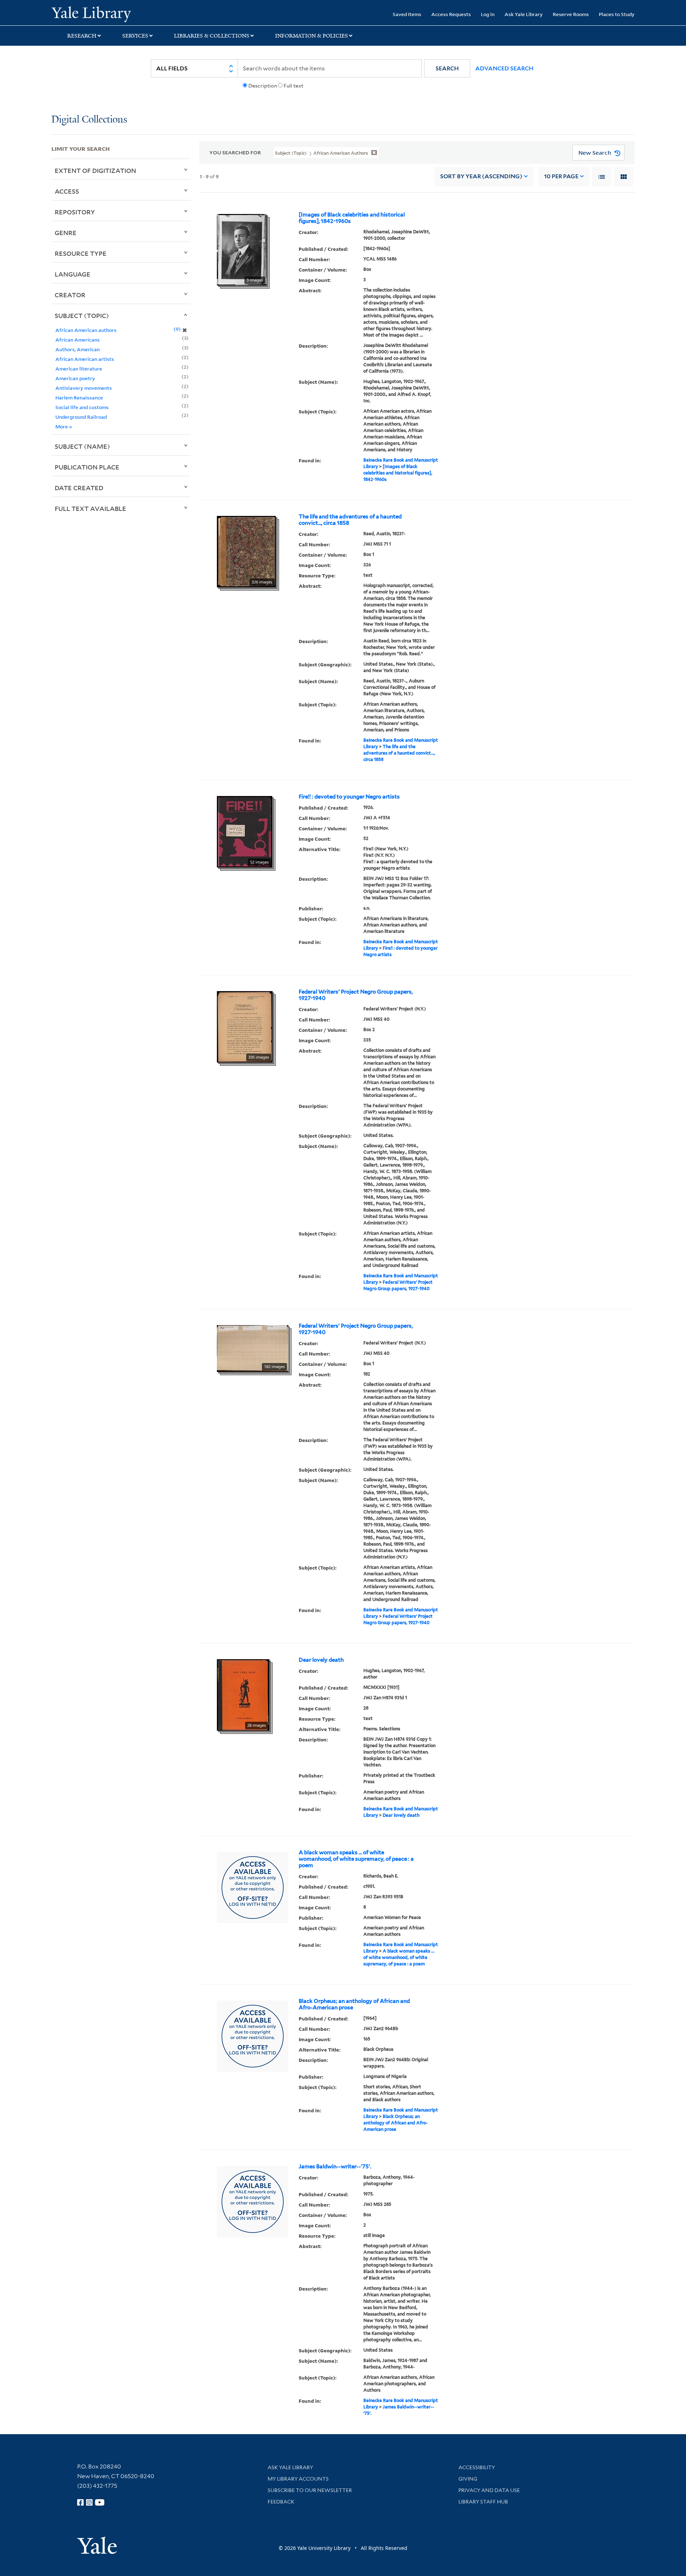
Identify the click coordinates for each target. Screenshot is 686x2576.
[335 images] (245, 1026)
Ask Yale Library (524, 14)
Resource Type (81, 253)
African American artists (85, 359)
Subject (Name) (82, 446)
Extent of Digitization (95, 170)
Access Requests (451, 14)
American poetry (75, 378)
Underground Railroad (81, 417)
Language (73, 274)
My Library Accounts (298, 2479)
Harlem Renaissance (79, 397)
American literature (79, 369)
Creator (70, 295)
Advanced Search (504, 68)
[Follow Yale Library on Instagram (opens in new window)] (89, 2502)
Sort (481, 176)
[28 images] (243, 1694)
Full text (294, 86)
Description (263, 86)
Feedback (281, 2502)
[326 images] (246, 551)
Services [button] (135, 36)
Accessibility (477, 2467)
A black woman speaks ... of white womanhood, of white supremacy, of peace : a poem (356, 1859)
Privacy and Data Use (489, 2490)
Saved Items (407, 14)
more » (64, 426)
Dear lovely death (321, 1660)
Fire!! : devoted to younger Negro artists (349, 797)
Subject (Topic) (82, 315)
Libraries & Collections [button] (212, 36)
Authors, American (78, 349)
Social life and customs (82, 407)
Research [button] (82, 36)
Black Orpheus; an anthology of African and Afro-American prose (354, 2004)
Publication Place (87, 467)
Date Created (79, 488)
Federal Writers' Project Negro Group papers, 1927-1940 (356, 995)
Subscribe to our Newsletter (310, 2490)
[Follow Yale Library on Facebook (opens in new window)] (80, 2502)
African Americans (78, 340)
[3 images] (242, 249)
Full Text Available (90, 508)
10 (561, 176)
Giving (468, 2479)
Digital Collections (89, 120)
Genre (66, 233)
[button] (447, 68)
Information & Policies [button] (312, 36)
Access (67, 191)
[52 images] (245, 831)
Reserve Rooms (571, 14)
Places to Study (617, 14)
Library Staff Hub (483, 2502)
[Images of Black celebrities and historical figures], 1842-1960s (352, 218)
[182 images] (253, 1348)
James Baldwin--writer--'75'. (335, 2167)
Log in (488, 14)
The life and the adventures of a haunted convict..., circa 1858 (350, 520)
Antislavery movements (84, 388)
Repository (75, 212)
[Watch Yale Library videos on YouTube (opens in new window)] (100, 2502)
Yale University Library (95, 14)
